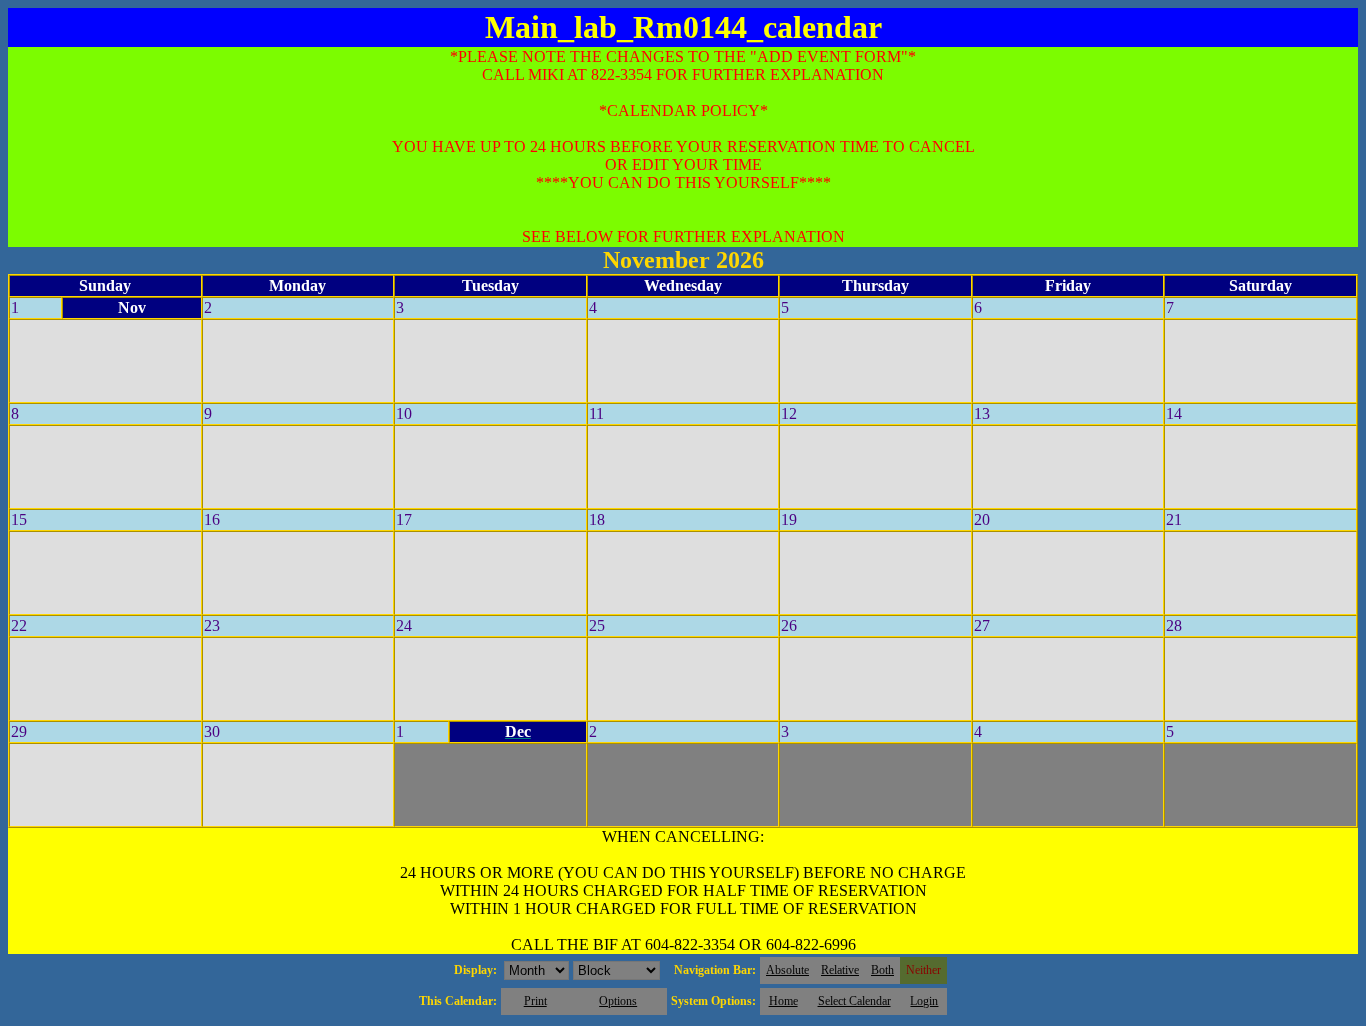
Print (535, 1001)
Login (924, 1001)
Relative (840, 970)
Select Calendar (854, 1001)
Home (783, 1001)
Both (882, 970)
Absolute (787, 970)
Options (618, 1001)
